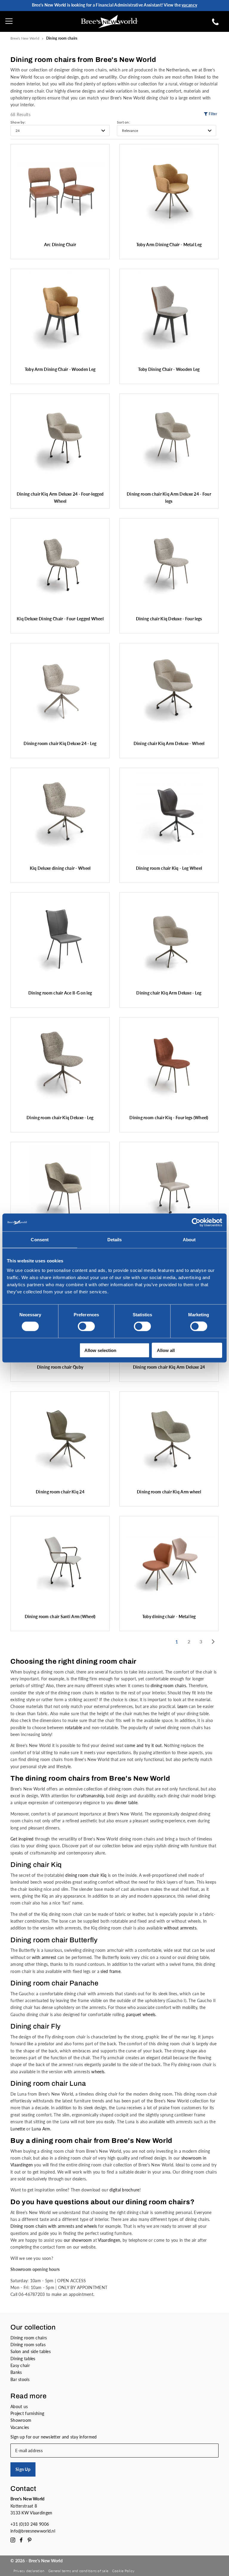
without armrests (180, 1928)
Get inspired (22, 1839)
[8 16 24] (60, 131)
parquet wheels (141, 2014)
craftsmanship (90, 1796)
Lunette (18, 2129)
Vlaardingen (109, 2240)
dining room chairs (168, 1686)
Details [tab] (115, 1240)
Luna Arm (41, 2129)
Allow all (166, 1350)
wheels (98, 2072)
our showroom (78, 2240)
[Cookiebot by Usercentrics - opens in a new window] (196, 1223)
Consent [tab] (40, 1240)
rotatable (74, 1728)
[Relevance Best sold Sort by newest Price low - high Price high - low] (167, 131)
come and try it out (143, 1745)
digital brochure (124, 2190)
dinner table (126, 1803)
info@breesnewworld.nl (33, 2531)
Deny (17, 1350)
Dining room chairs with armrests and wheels (54, 2226)
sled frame (110, 1971)
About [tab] (189, 1240)
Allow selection (100, 1350)
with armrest (44, 1957)
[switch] (86, 1326)
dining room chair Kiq (86, 1875)
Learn (182, 1706)
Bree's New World (25, 38)
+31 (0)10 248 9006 (30, 2524)
